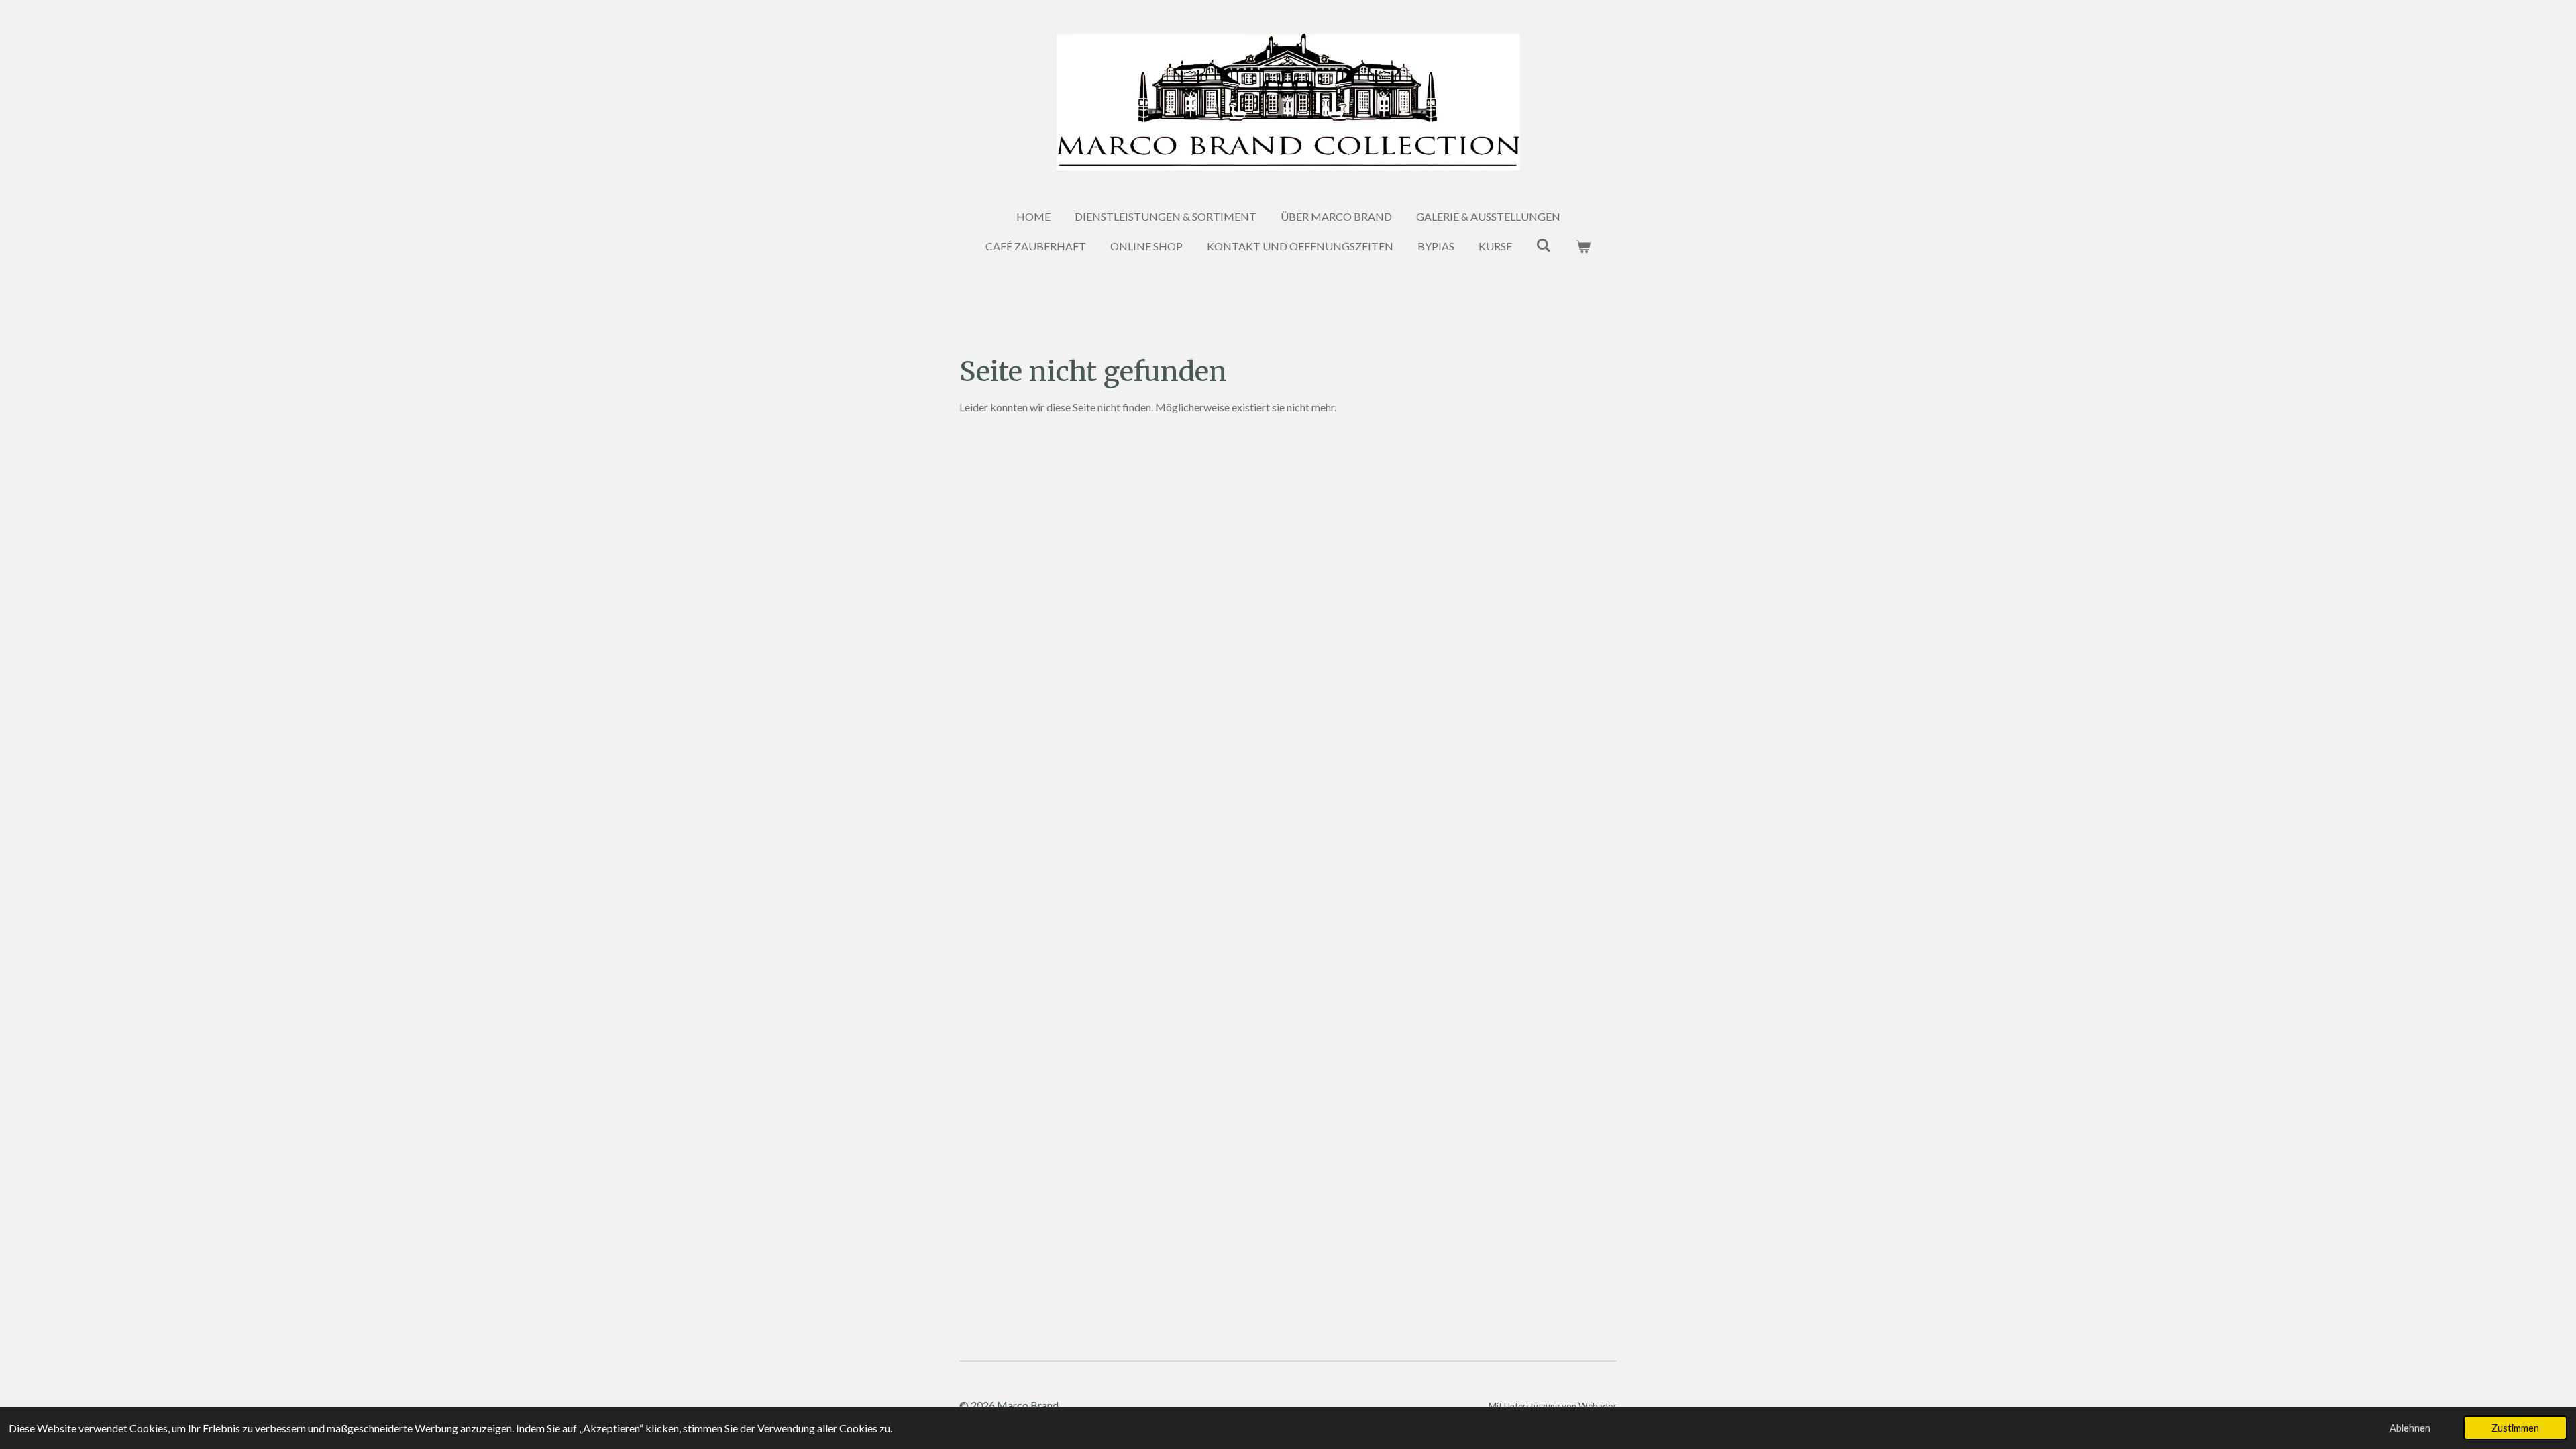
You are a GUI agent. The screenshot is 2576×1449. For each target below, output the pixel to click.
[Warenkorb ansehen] (1583, 246)
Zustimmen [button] (2515, 1428)
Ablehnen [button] (2410, 1428)
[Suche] (1544, 245)
